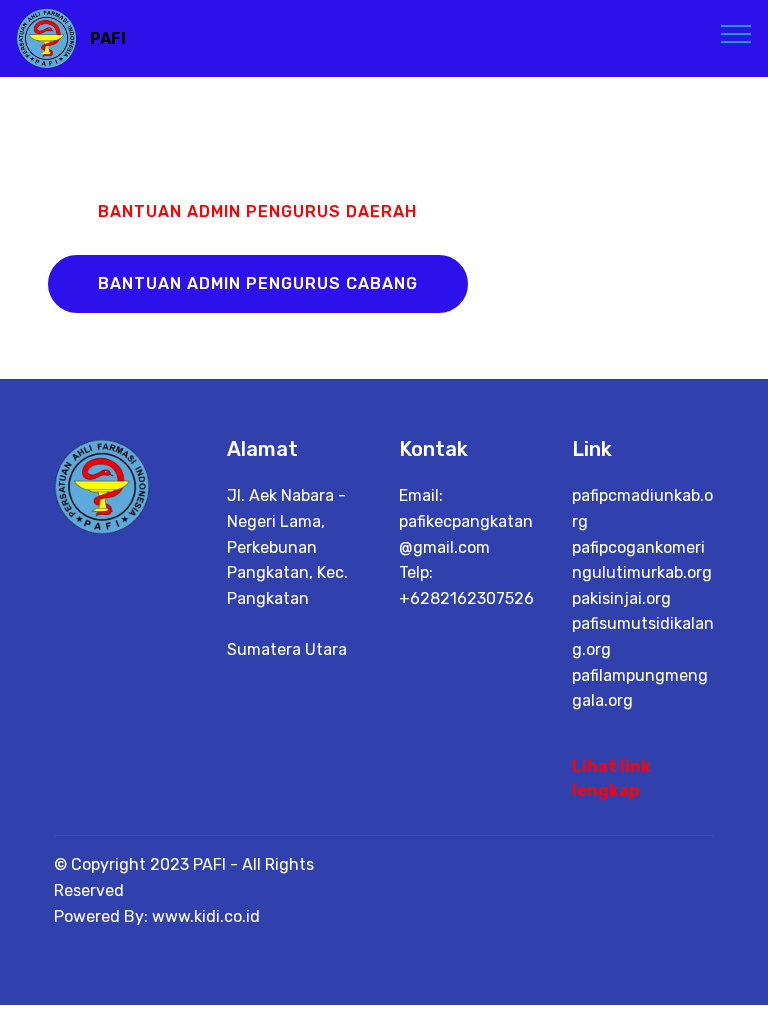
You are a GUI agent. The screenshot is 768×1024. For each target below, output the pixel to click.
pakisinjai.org (621, 598)
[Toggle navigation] (736, 33)
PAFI (108, 38)
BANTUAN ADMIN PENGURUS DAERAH (257, 211)
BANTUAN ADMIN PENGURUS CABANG (258, 283)
